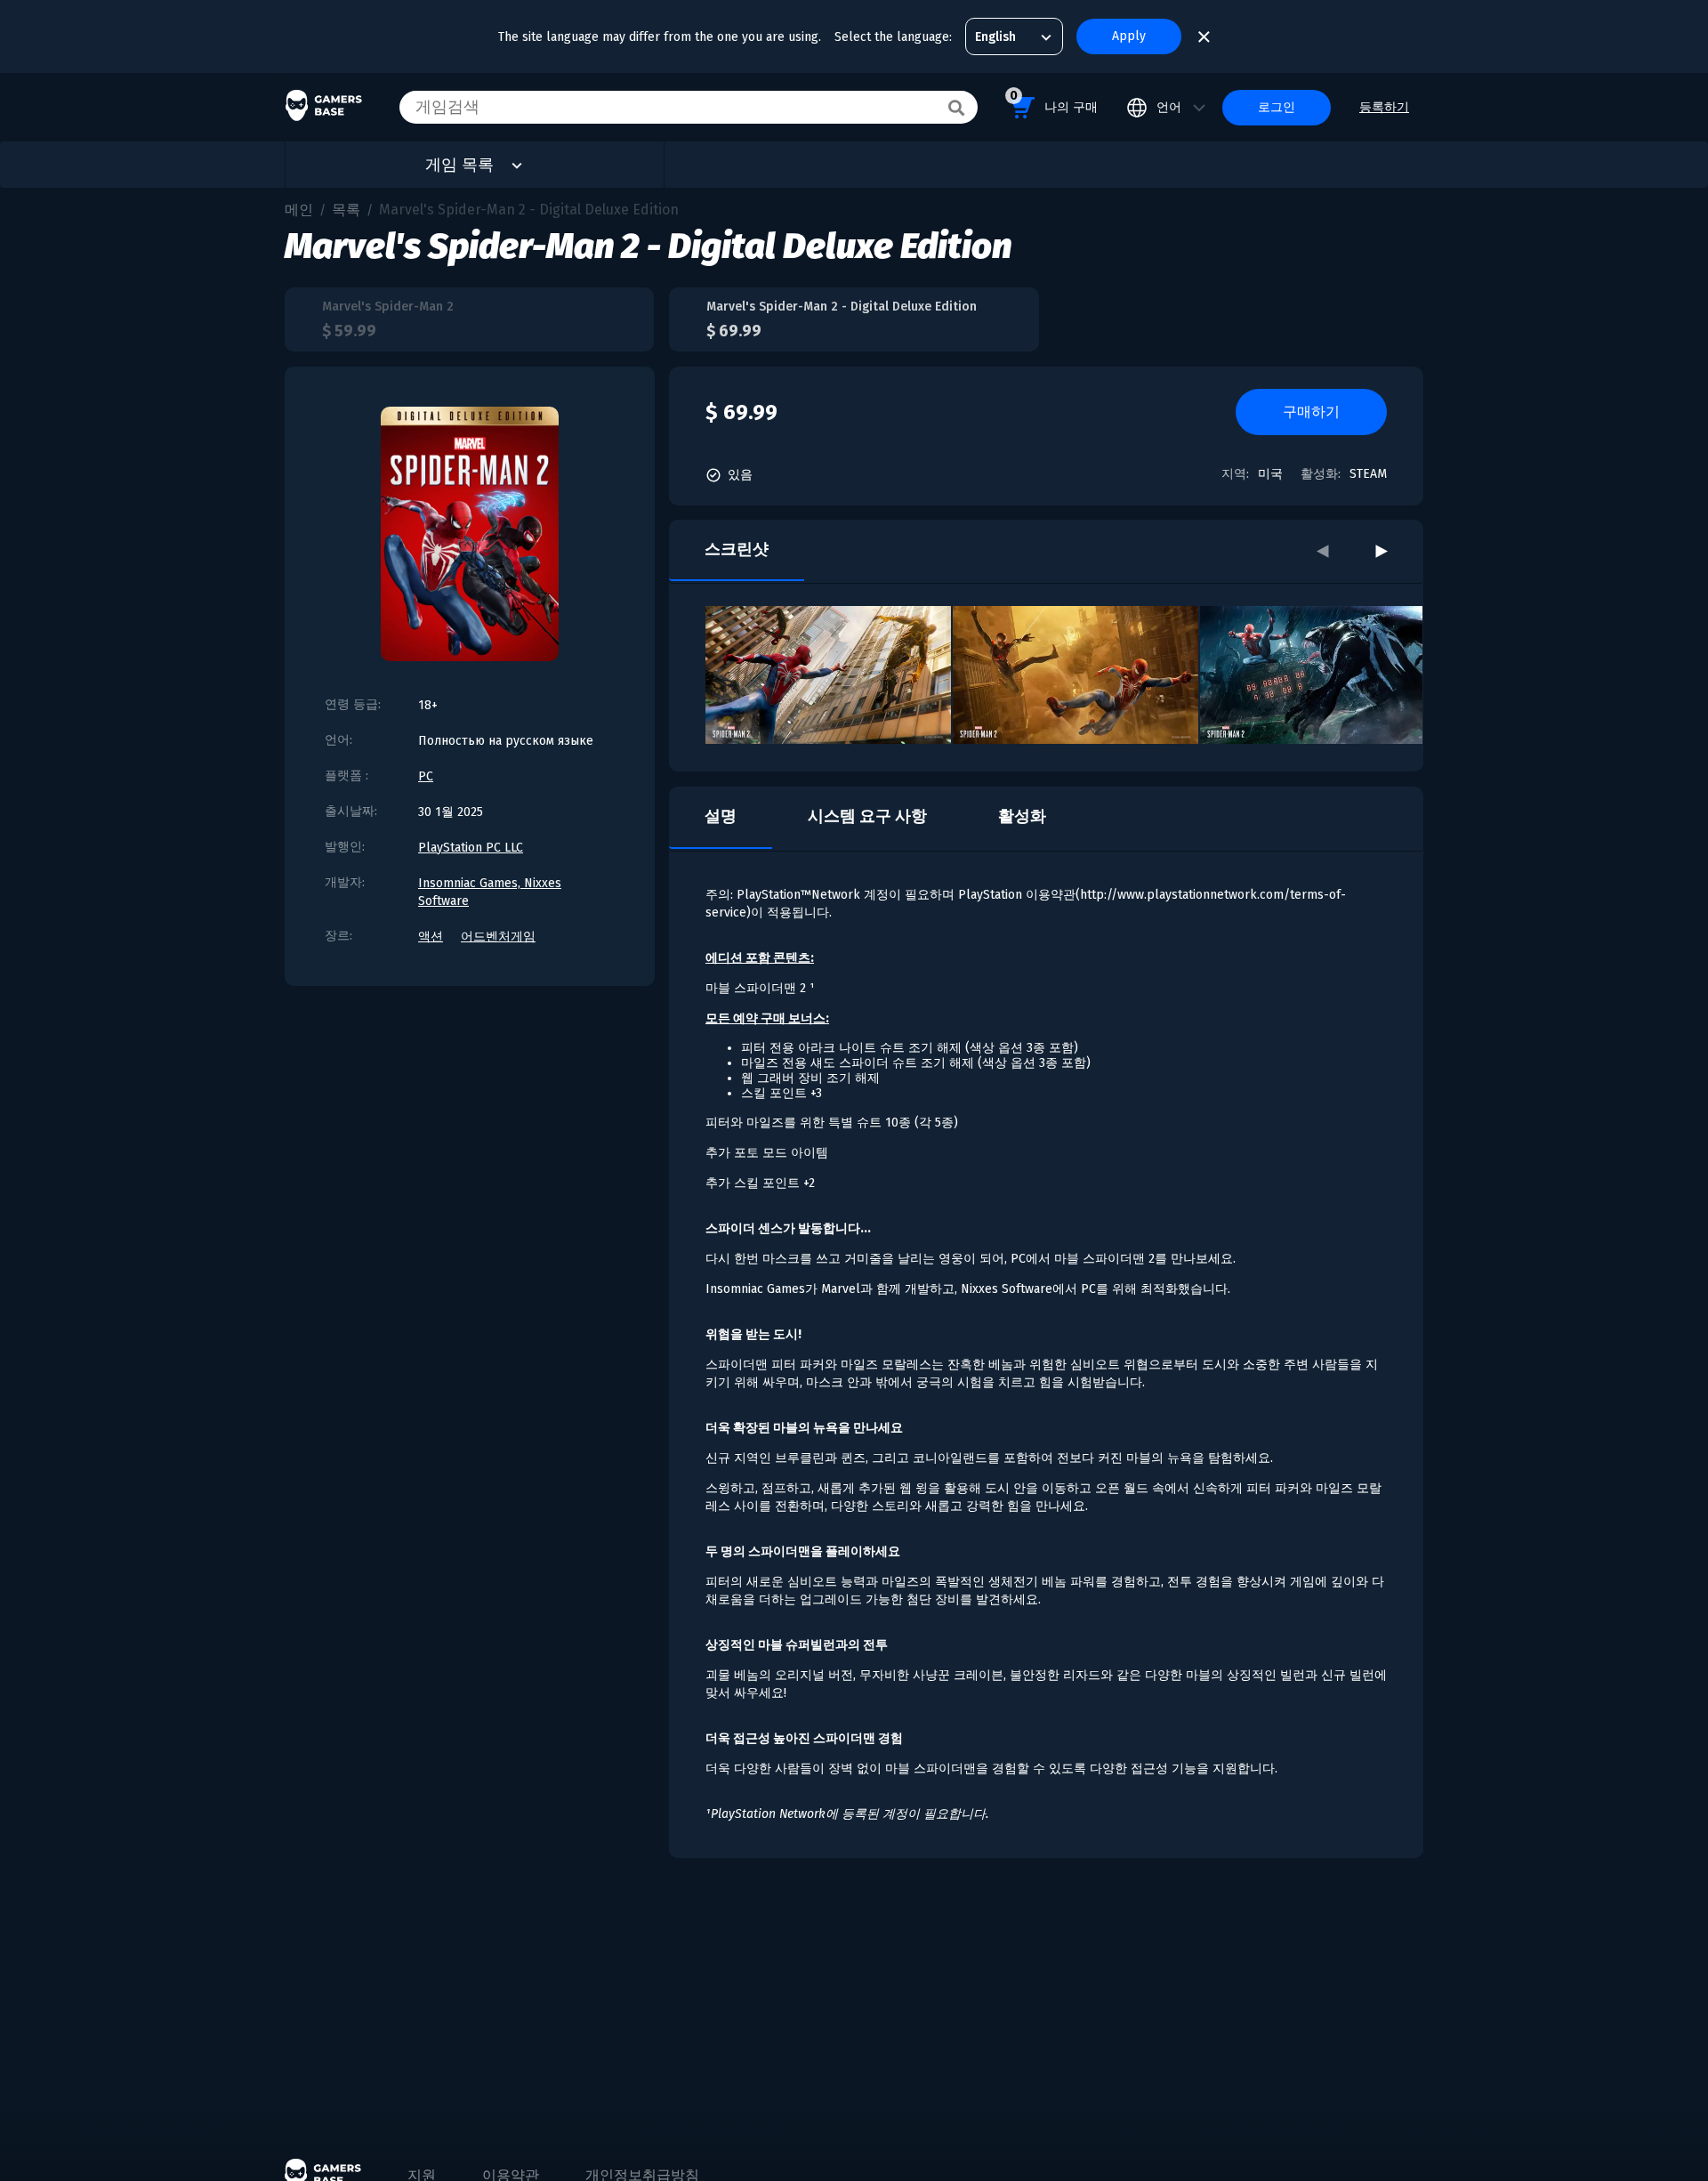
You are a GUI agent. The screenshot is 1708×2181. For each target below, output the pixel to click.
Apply (1129, 36)
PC (426, 776)
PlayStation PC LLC (471, 848)
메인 (299, 210)
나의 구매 (1054, 101)
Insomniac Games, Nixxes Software (490, 892)
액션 (431, 937)
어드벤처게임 (498, 937)
